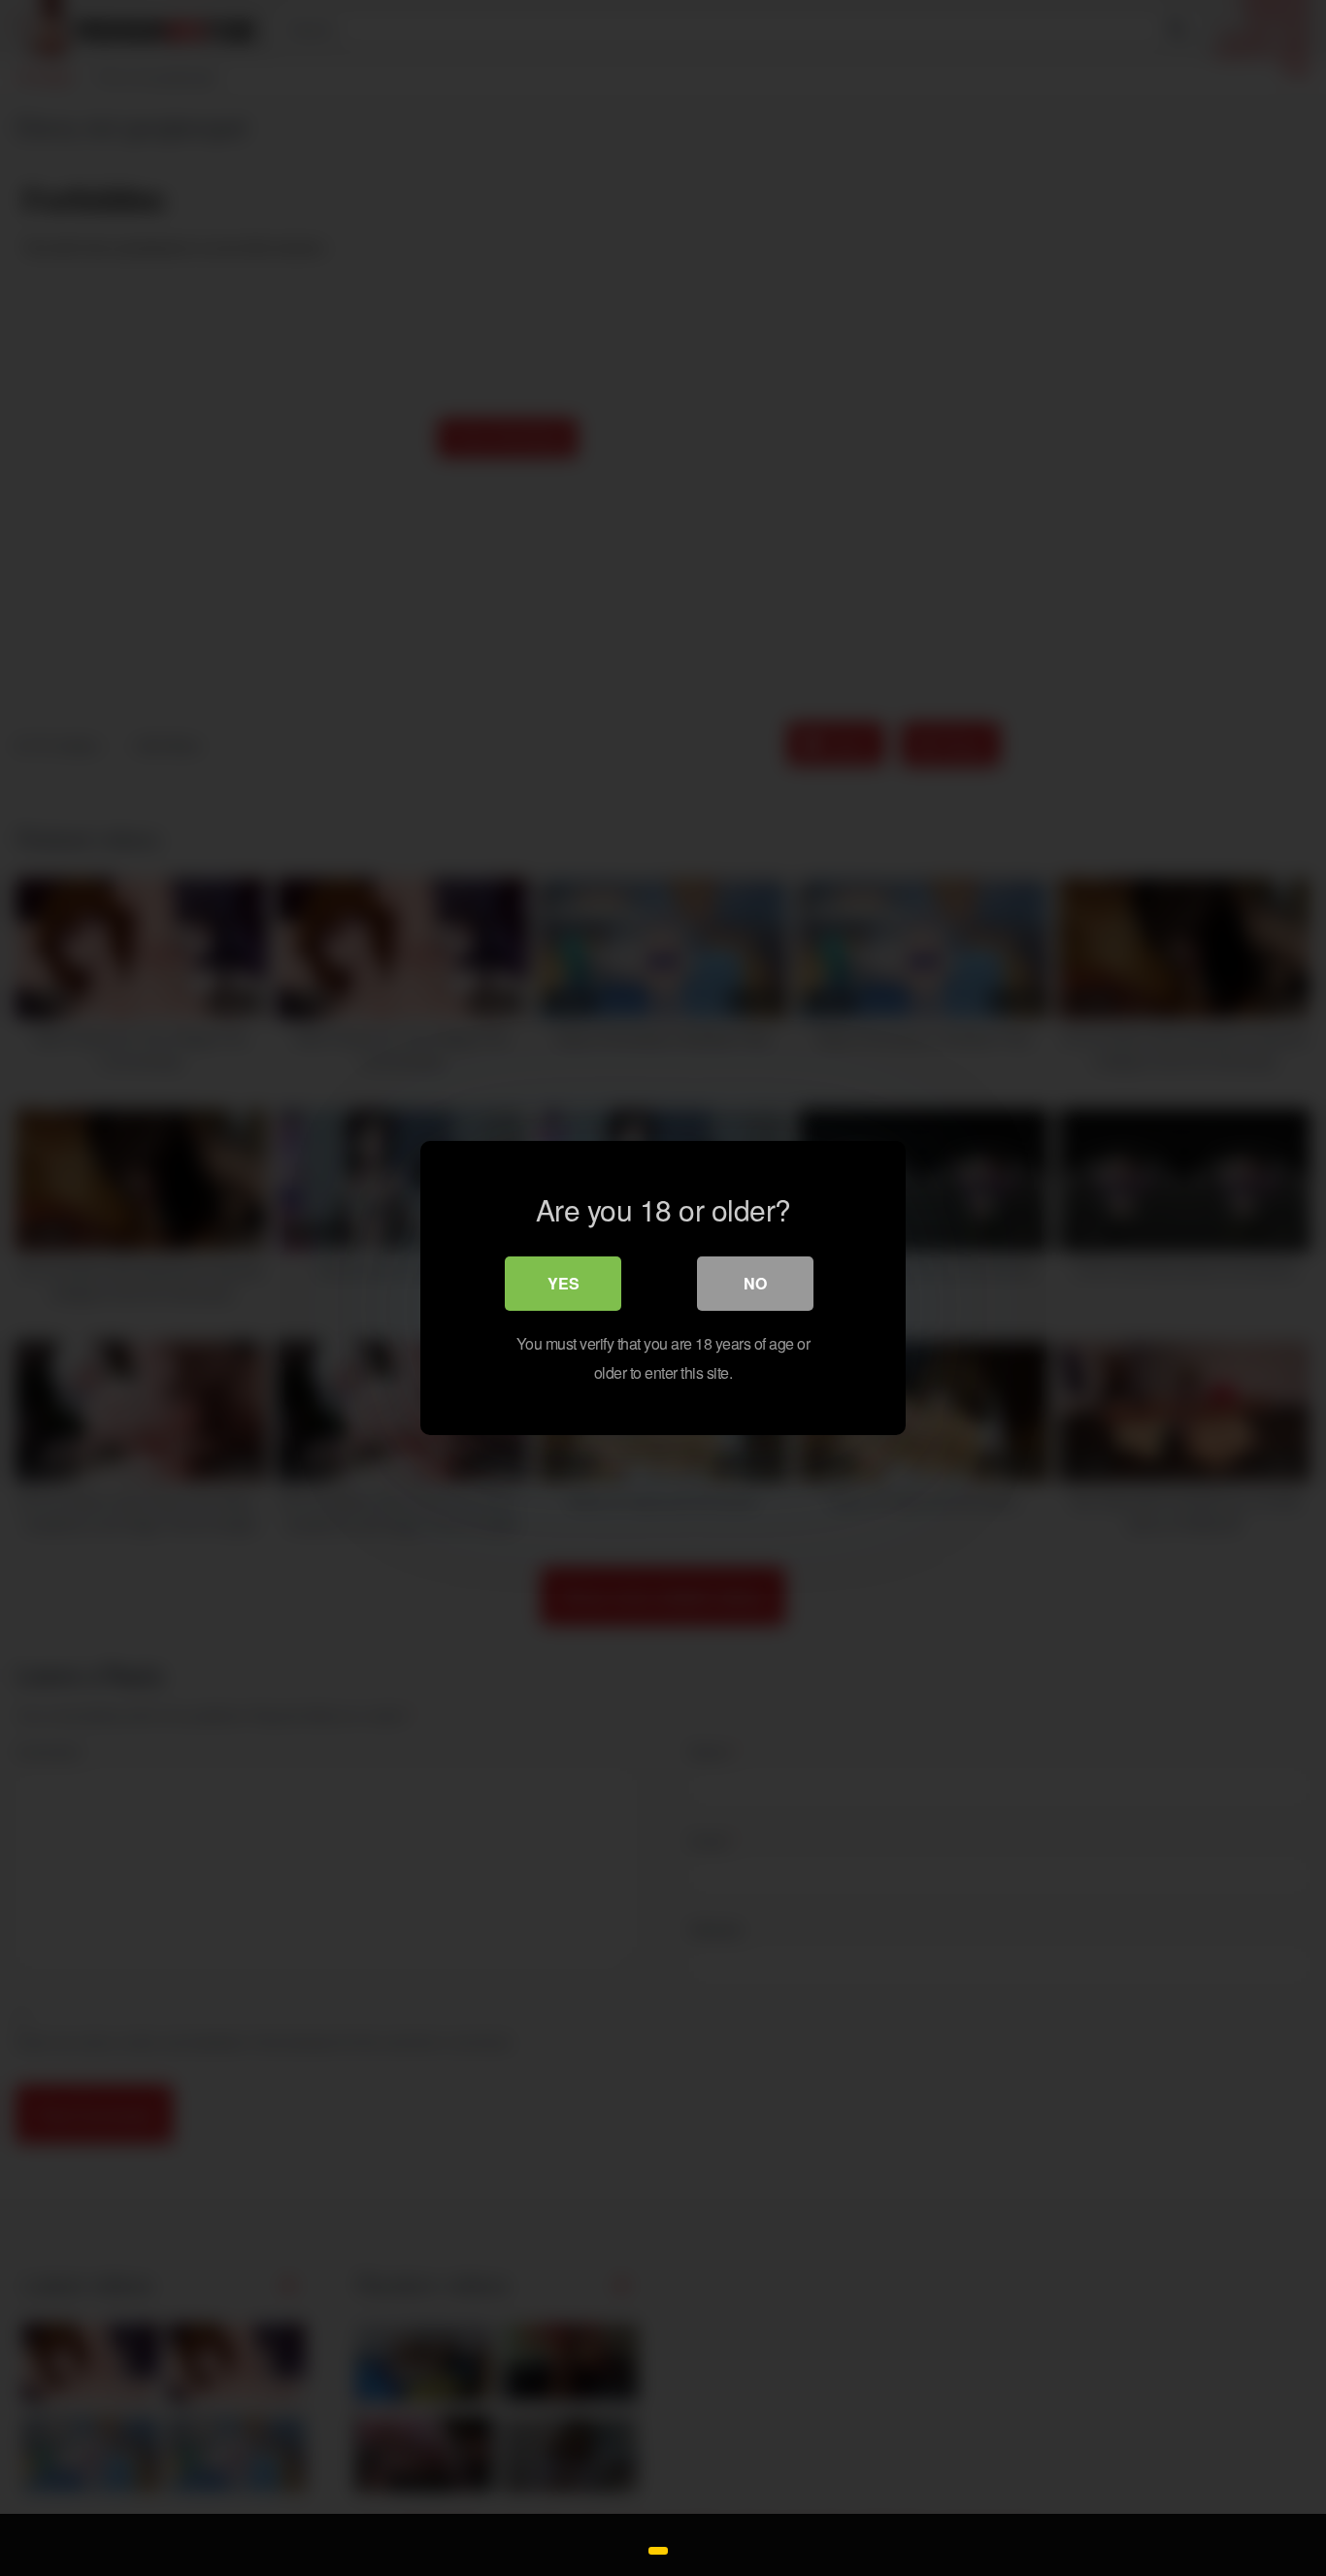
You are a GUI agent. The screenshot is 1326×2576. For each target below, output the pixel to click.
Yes (564, 1283)
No (755, 1283)
